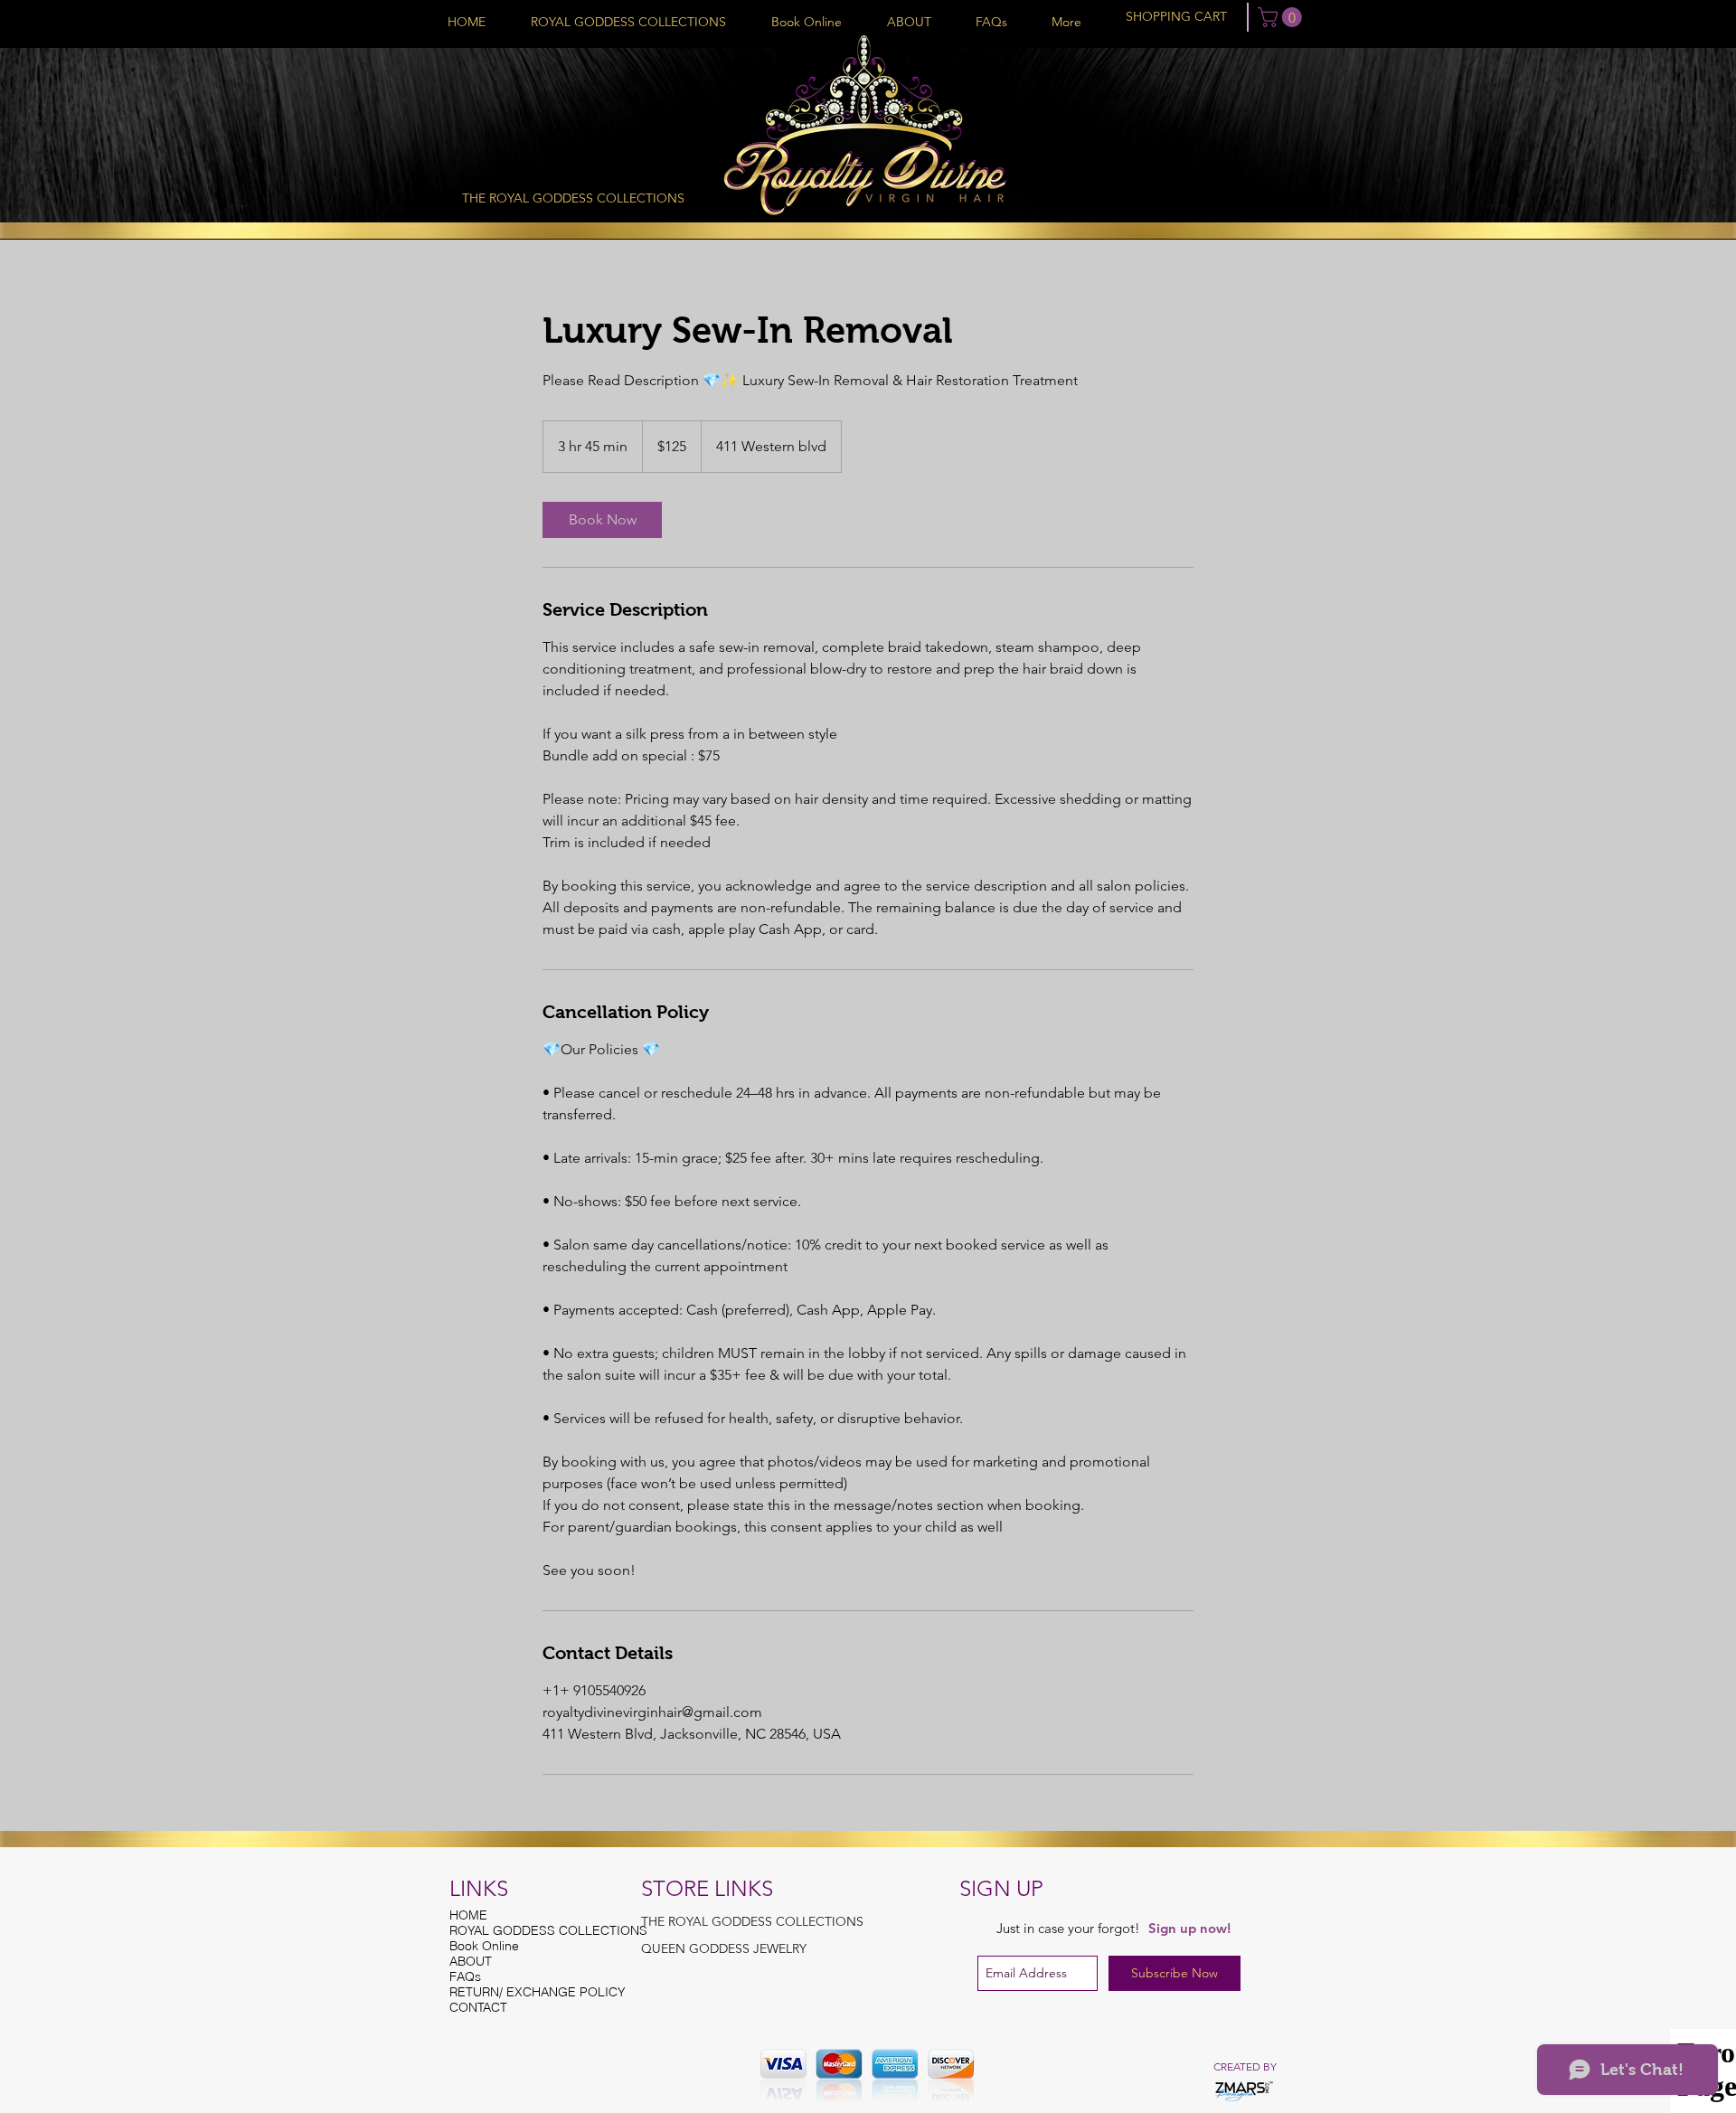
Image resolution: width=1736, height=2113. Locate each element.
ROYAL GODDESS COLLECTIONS (540, 1931)
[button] (1282, 17)
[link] (602, 520)
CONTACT (478, 2008)
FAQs (465, 1977)
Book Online (484, 1946)
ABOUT (471, 1962)
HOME (468, 1915)
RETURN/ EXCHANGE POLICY (538, 1992)
